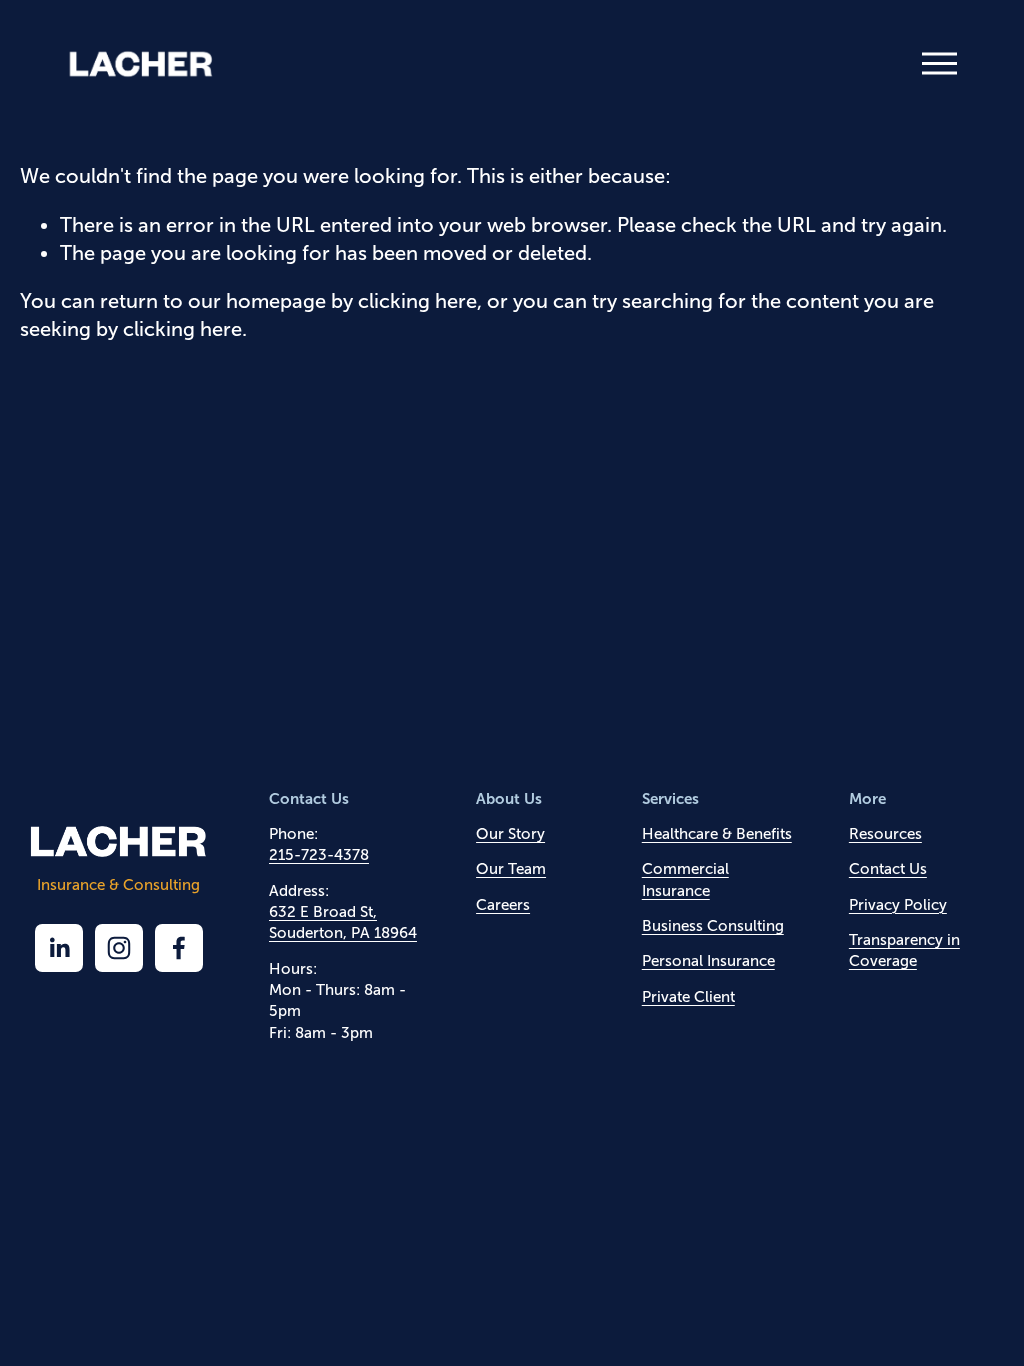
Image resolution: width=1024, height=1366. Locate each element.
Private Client (688, 996)
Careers (503, 904)
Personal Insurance (708, 960)
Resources (885, 833)
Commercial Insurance (685, 879)
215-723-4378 (319, 854)
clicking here (417, 301)
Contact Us (888, 868)
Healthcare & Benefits (717, 833)
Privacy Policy (898, 904)
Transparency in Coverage (904, 950)
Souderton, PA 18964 (343, 932)
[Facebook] (179, 948)
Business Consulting (713, 925)
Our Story (510, 833)
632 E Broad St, (323, 911)
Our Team (511, 868)
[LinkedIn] (59, 948)
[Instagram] (119, 948)
